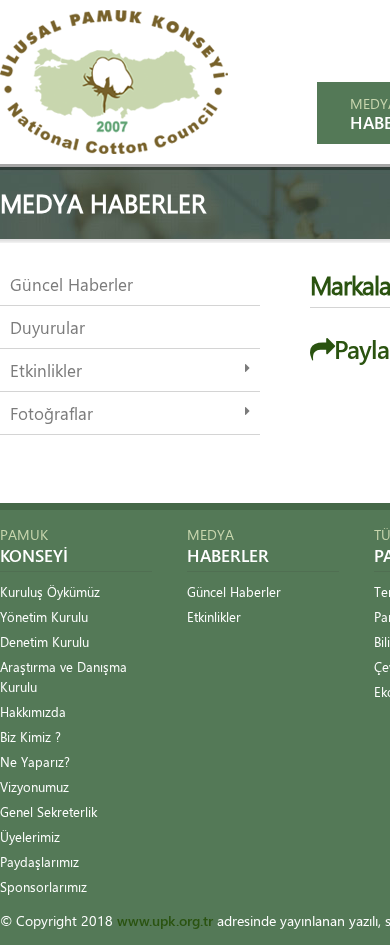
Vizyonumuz (34, 786)
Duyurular (47, 327)
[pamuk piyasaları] (114, 148)
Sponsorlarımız (43, 886)
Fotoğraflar (51, 413)
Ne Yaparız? (35, 761)
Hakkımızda (33, 711)
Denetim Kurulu (44, 641)
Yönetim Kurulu (44, 616)
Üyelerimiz (30, 836)
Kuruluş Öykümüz (50, 591)
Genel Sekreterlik (48, 811)
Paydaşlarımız (39, 861)
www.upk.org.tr (165, 920)
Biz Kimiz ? (30, 736)
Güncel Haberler (71, 284)
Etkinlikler (46, 370)
